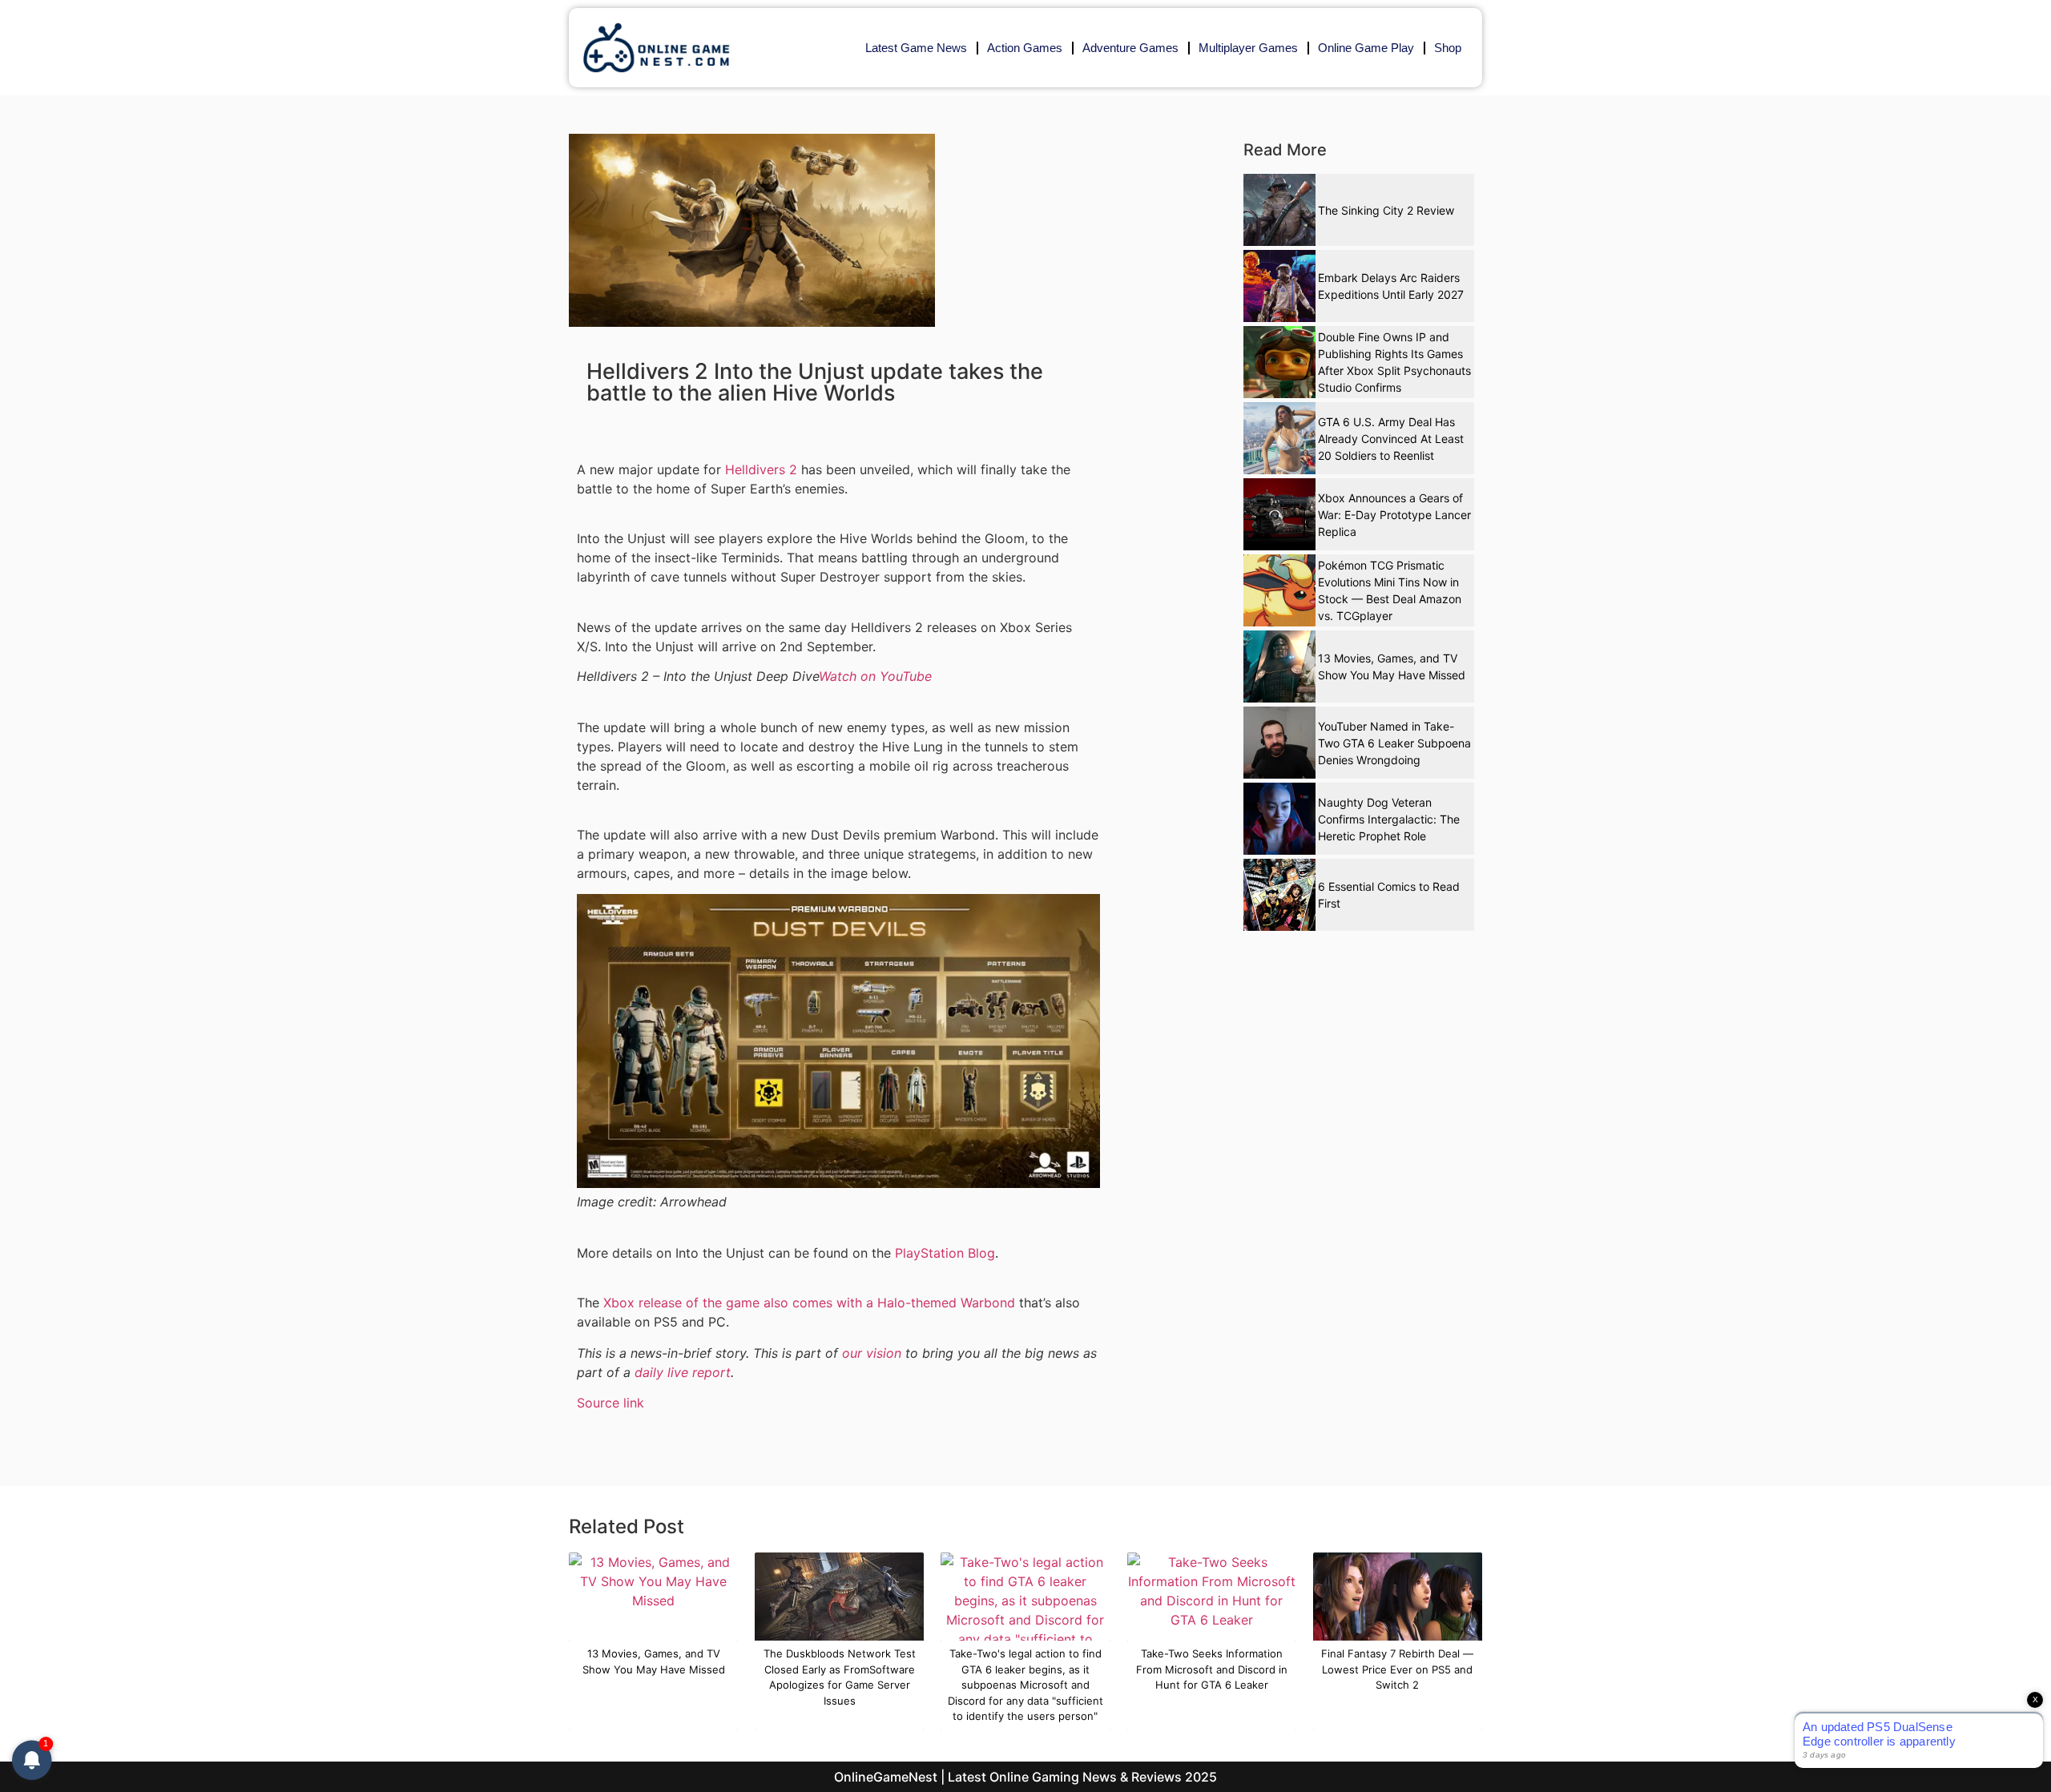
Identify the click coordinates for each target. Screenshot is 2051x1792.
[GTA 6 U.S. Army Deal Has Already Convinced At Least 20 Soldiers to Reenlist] (1279, 438)
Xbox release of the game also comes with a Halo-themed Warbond (809, 1303)
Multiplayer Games (1248, 48)
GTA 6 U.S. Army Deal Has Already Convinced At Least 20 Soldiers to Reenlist (1391, 439)
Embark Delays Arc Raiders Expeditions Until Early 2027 (1391, 286)
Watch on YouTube (875, 676)
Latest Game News (916, 48)
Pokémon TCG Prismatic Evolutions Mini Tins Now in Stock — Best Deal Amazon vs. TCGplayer (1390, 590)
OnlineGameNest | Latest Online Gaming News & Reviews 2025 (1025, 1777)
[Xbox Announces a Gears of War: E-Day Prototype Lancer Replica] (1279, 514)
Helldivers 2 (761, 469)
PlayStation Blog (945, 1253)
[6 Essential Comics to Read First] (1279, 895)
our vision (872, 1353)
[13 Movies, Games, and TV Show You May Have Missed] (1279, 666)
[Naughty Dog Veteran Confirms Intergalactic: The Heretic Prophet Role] (1279, 819)
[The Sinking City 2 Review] (1279, 210)
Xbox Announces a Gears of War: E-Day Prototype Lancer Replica (1394, 515)
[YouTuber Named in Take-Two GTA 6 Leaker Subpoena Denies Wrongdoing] (1279, 743)
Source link (610, 1403)
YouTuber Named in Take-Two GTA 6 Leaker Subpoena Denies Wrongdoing (1394, 743)
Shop (1448, 48)
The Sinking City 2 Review (1386, 210)
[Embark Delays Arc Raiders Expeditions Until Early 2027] (1279, 286)
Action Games (1025, 48)
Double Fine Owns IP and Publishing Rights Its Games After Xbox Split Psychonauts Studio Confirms (1394, 362)
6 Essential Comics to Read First (1389, 895)
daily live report (683, 1372)
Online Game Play (1366, 48)
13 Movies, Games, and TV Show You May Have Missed (1392, 666)
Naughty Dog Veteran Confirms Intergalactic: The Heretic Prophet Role (1389, 819)
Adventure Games (1130, 48)
